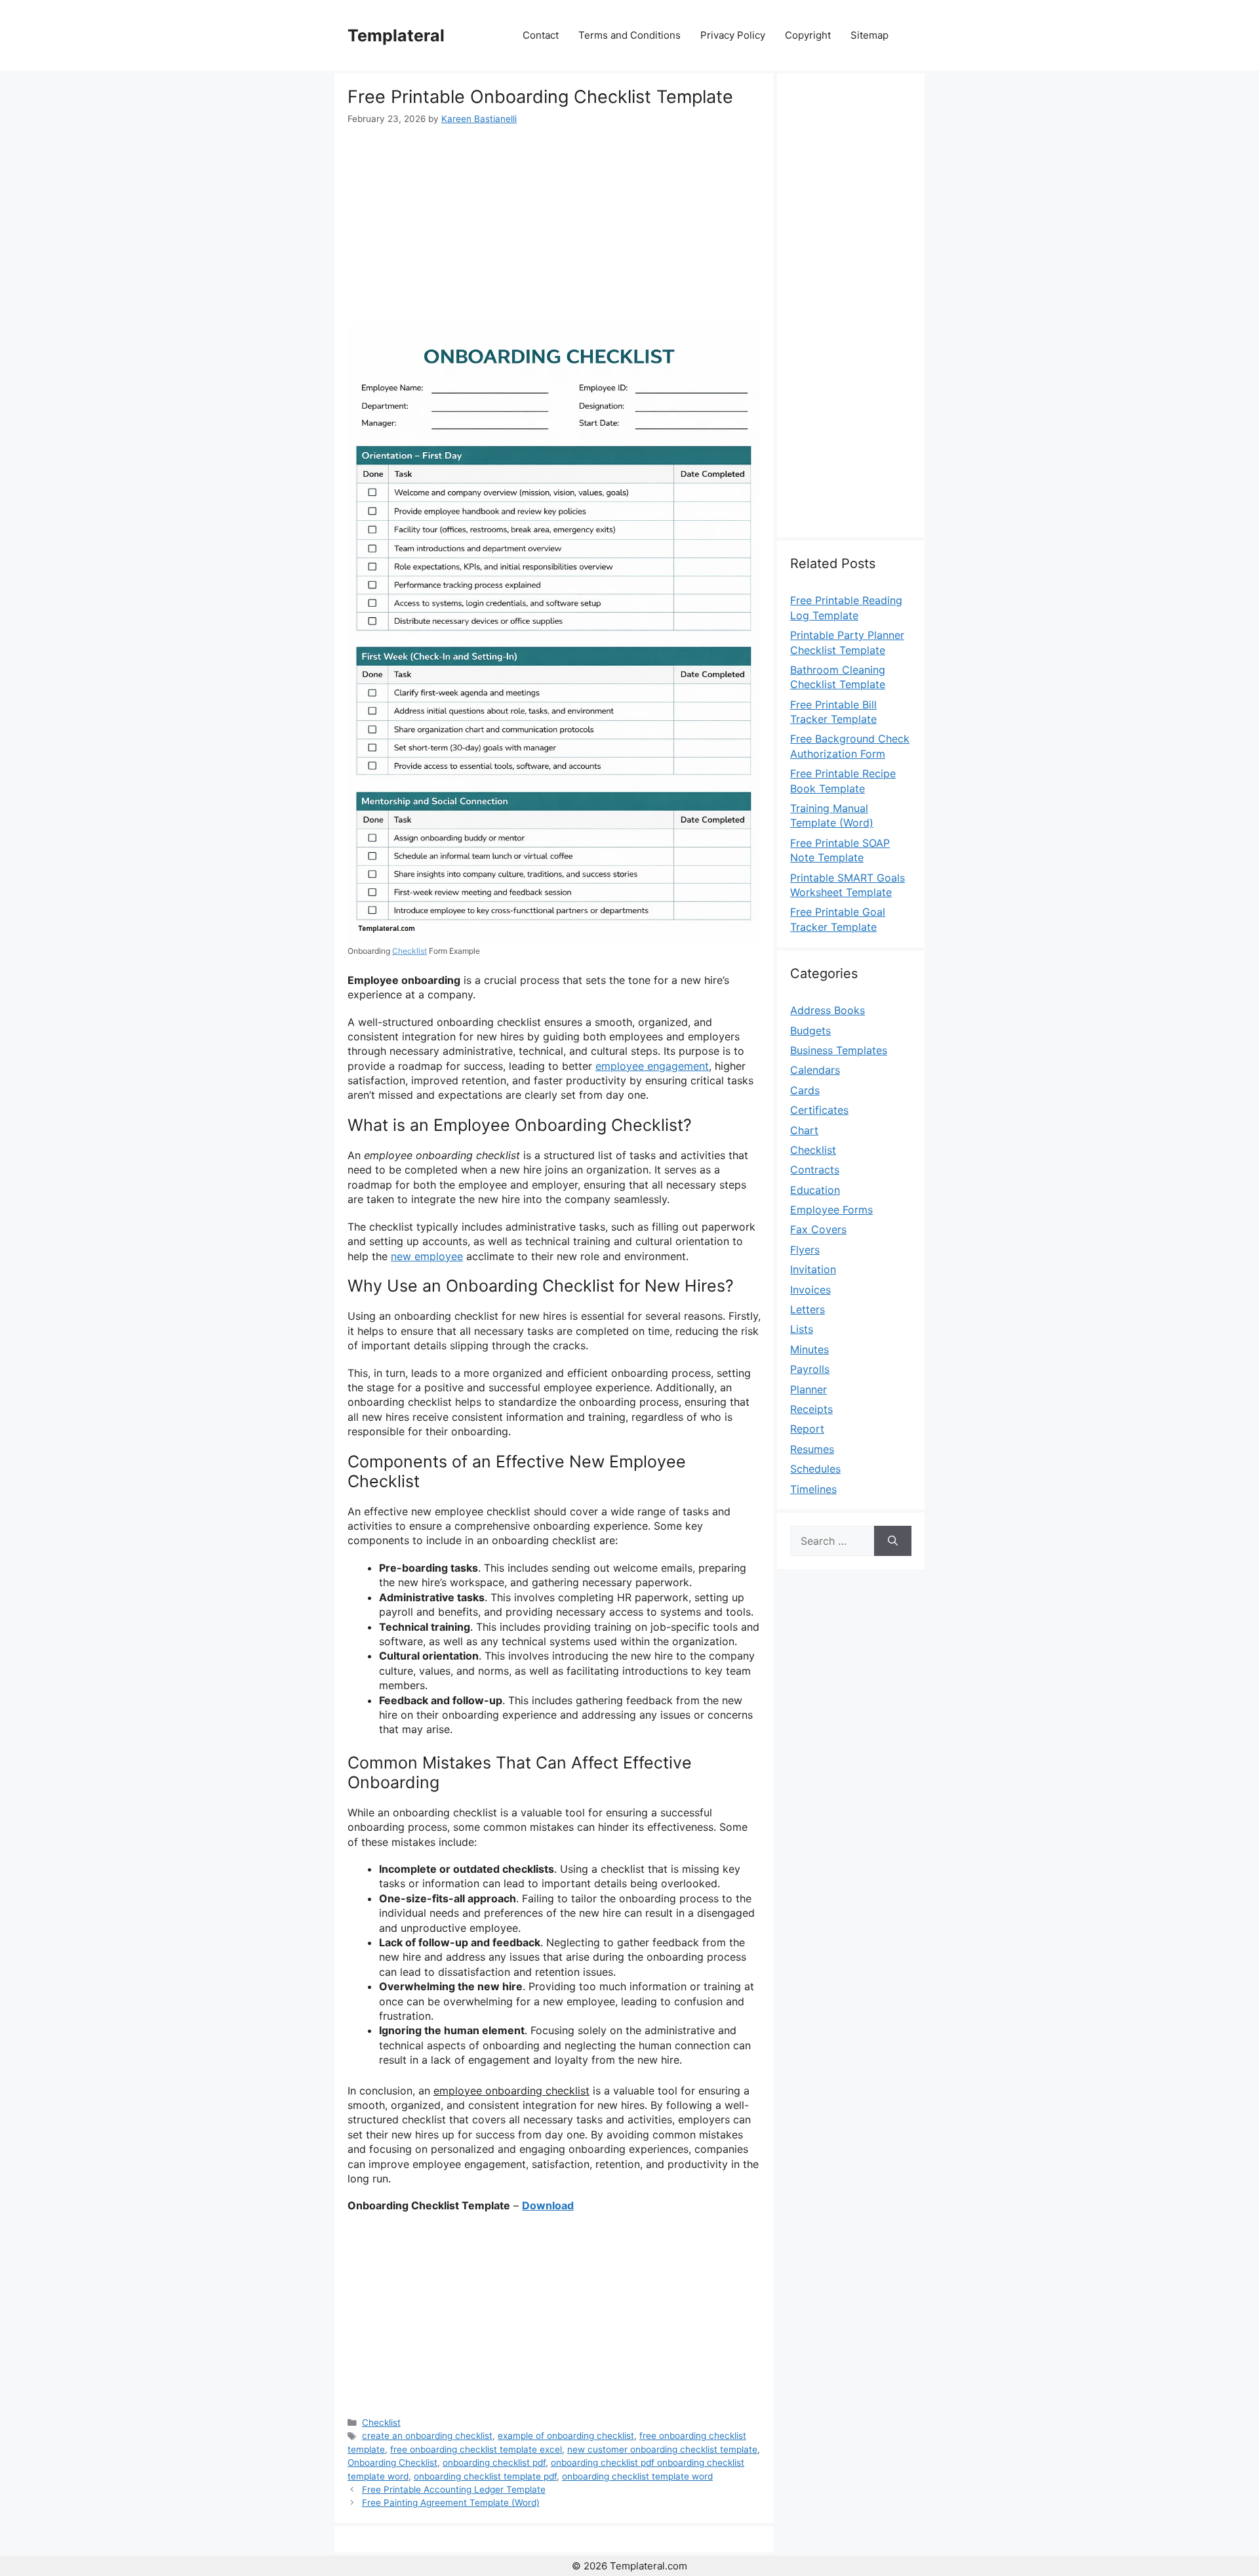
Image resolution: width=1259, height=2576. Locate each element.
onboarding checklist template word (637, 2476)
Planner (809, 1389)
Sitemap (869, 35)
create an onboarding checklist (427, 2436)
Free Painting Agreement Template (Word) (451, 2503)
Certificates (819, 1110)
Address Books (828, 1010)
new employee (427, 1256)
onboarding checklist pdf (494, 2463)
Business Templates (839, 1050)
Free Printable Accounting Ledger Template (454, 2489)
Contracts (815, 1170)
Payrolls (810, 1369)
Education (815, 1190)
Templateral (396, 35)
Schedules (815, 1469)
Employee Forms (831, 1210)
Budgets (810, 1031)
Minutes (809, 1349)
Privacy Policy (733, 35)
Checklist (410, 951)
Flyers (805, 1250)
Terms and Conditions (629, 35)
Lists (802, 1329)
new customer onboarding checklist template (662, 2449)
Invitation (813, 1269)
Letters (808, 1309)
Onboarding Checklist (392, 2463)
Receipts (811, 1409)
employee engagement (652, 1066)
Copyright (808, 35)
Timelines (813, 1489)
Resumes (812, 1449)
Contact (541, 35)
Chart (804, 1130)
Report (807, 1429)
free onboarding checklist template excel (476, 2449)
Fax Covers (818, 1229)
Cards (805, 1090)
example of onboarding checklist (566, 2436)
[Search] (893, 1541)
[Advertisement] (554, 224)
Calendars (815, 1070)
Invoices (810, 1290)
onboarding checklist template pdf (485, 2476)
